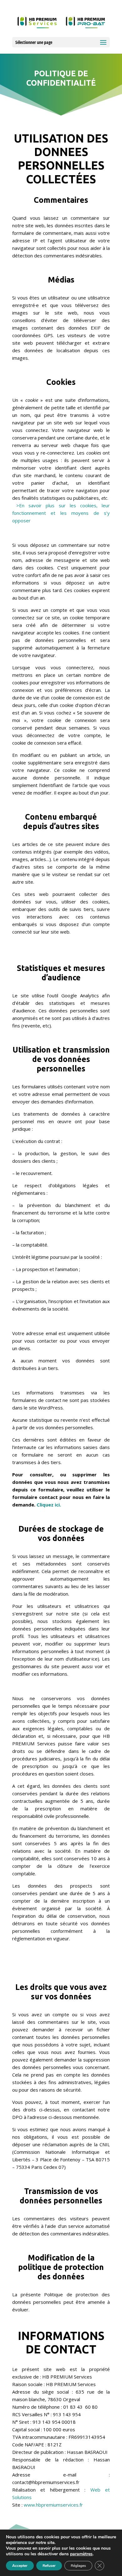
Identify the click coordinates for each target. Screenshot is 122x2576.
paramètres (81, 2554)
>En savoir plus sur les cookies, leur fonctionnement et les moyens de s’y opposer (61, 513)
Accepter (20, 2566)
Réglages (78, 2566)
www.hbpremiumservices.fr (53, 2505)
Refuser (49, 2566)
